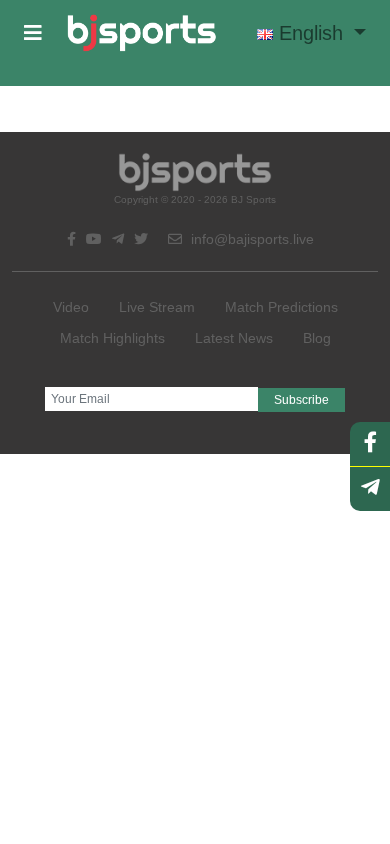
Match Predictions (281, 307)
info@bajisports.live (250, 239)
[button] (33, 33)
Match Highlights (112, 338)
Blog (317, 338)
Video (71, 307)
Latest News (234, 338)
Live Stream (157, 307)
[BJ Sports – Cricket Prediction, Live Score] (141, 33)
